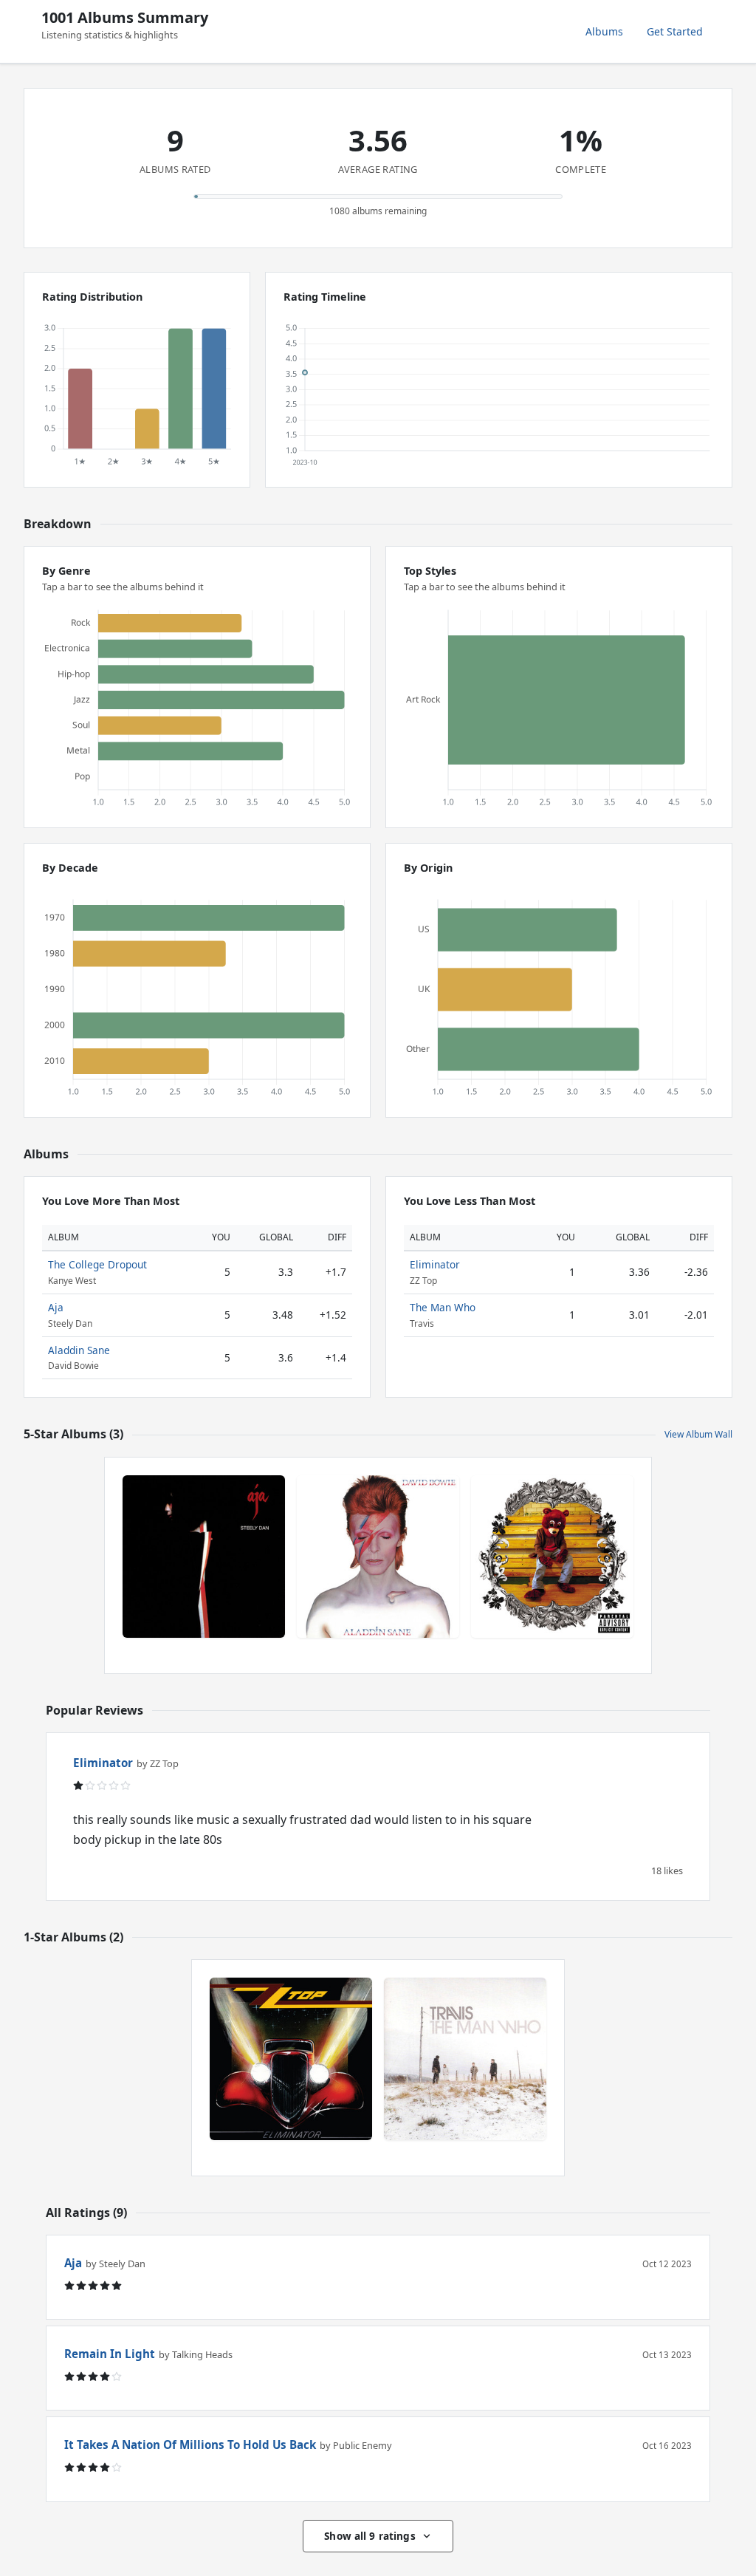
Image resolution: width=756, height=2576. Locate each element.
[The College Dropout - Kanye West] (552, 1557)
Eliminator (435, 1264)
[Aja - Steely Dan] (204, 1557)
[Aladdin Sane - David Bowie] (378, 1557)
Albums (604, 31)
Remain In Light (110, 2354)
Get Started (675, 31)
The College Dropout (97, 1264)
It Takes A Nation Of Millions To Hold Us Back (190, 2445)
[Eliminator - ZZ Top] (291, 2059)
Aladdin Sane (79, 1350)
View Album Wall (698, 1434)
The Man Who (443, 1307)
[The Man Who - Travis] (465, 2059)
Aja (56, 1307)
